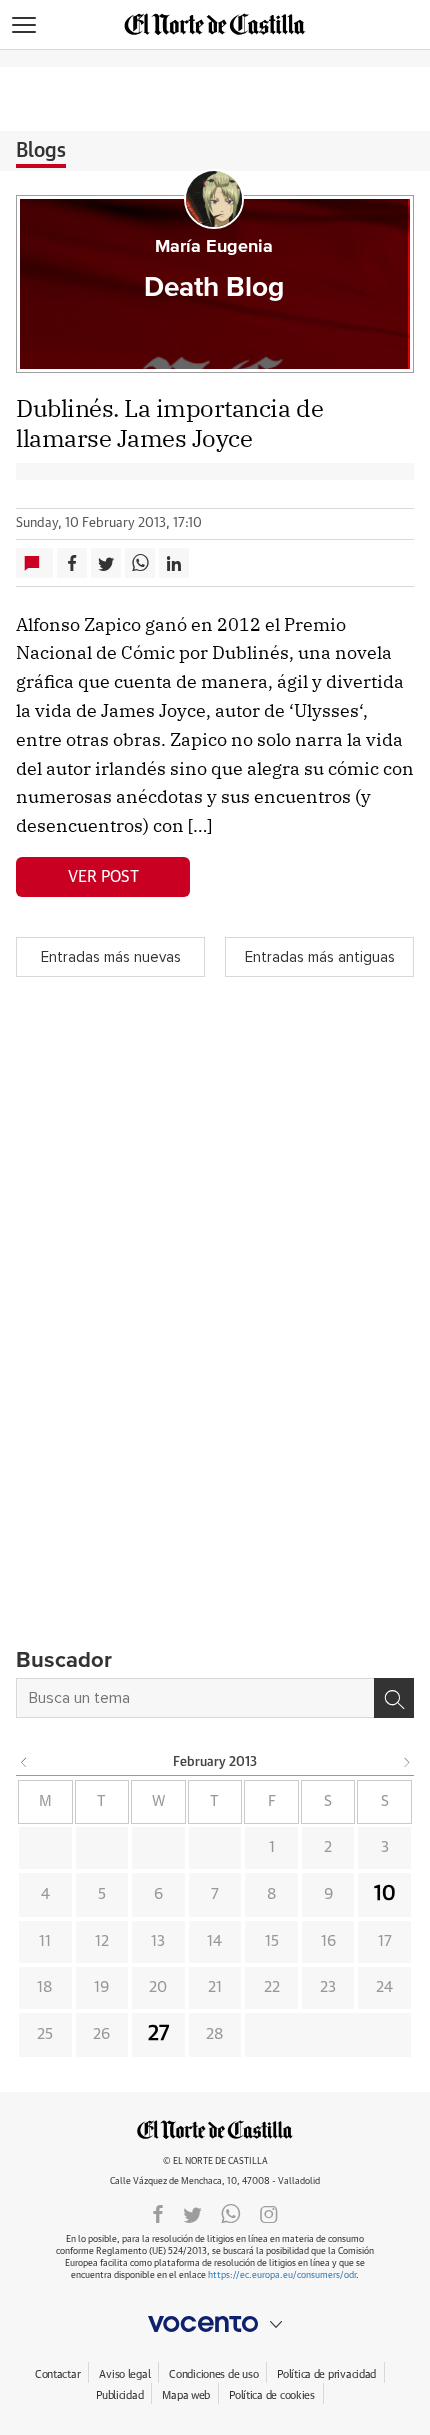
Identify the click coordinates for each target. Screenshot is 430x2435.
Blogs (41, 151)
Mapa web (186, 2395)
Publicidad (119, 2395)
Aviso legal (124, 2374)
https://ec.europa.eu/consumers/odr (282, 2275)
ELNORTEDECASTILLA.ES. (215, 2129)
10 (385, 1894)
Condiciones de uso (213, 2374)
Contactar (57, 2374)
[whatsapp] (231, 2213)
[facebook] (158, 2213)
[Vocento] (215, 2324)
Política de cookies (272, 2395)
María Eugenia (214, 247)
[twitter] (192, 2213)
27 (158, 2034)
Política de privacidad (326, 2374)
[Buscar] (394, 1698)
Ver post (103, 877)
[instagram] (269, 2213)
